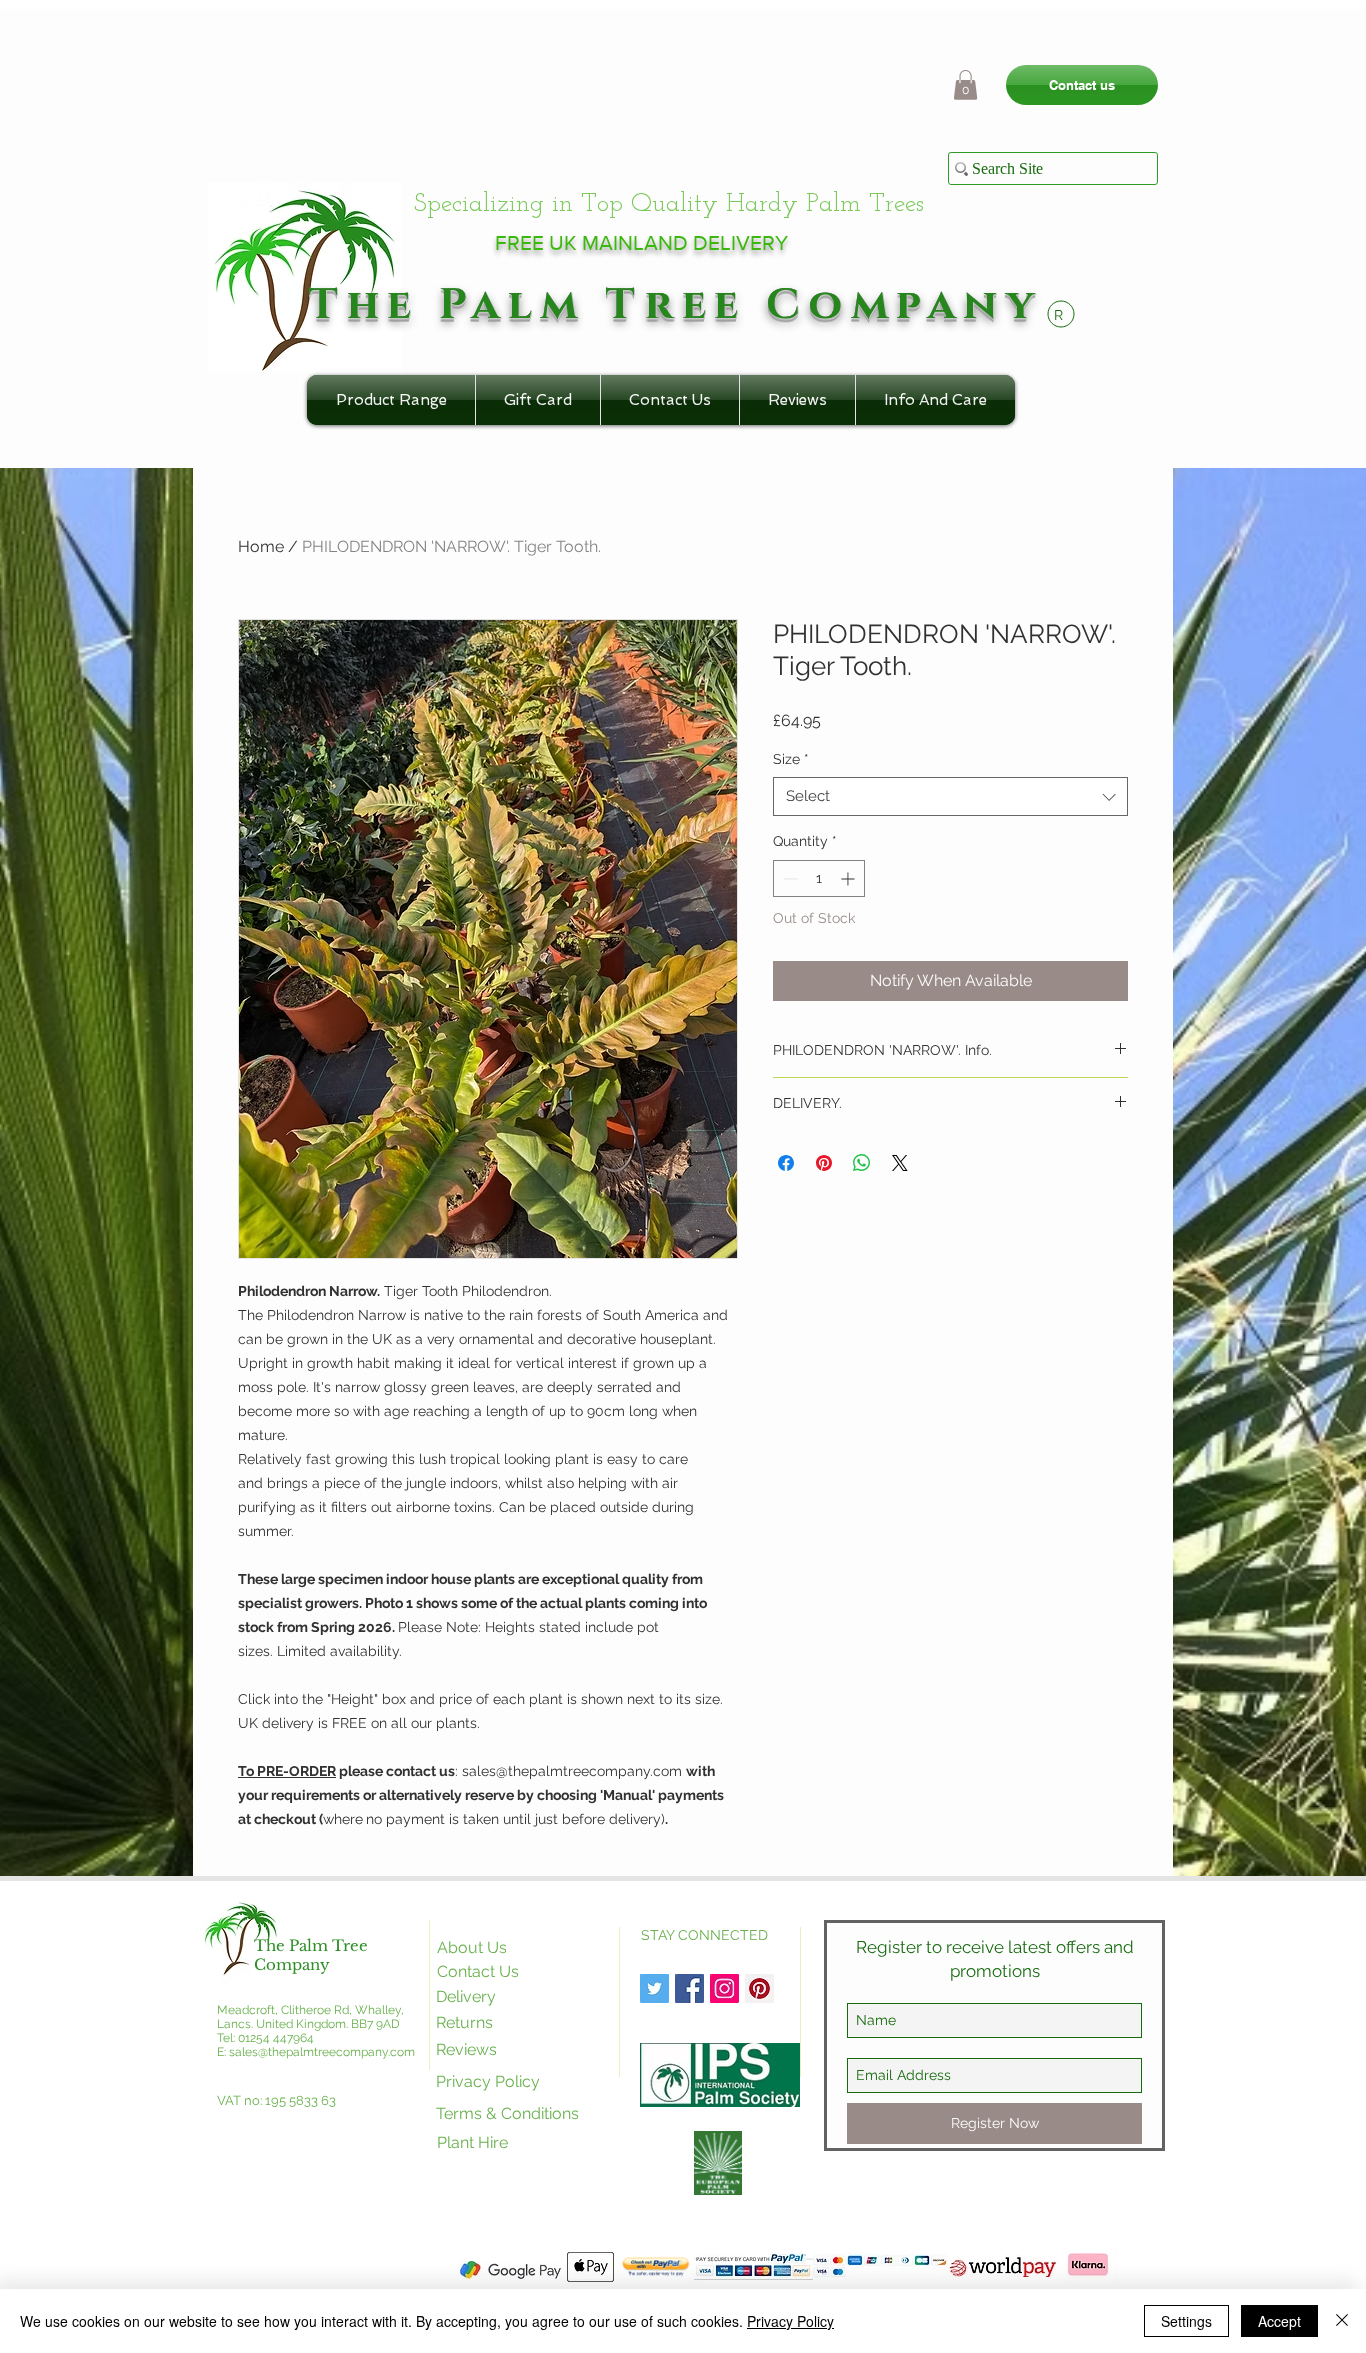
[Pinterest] (759, 1988)
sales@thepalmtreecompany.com (322, 2052)
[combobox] (950, 796)
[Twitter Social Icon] (654, 1988)
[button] (965, 85)
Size (791, 759)
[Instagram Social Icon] (724, 1988)
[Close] (1342, 2321)
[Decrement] (788, 878)
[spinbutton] (819, 878)
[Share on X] (900, 1163)
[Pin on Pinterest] (824, 1163)
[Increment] (849, 878)
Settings (1186, 2321)
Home (261, 546)
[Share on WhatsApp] (862, 1163)
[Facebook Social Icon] (689, 1988)
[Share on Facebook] (786, 1163)
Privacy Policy (790, 2321)
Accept (1279, 2321)
